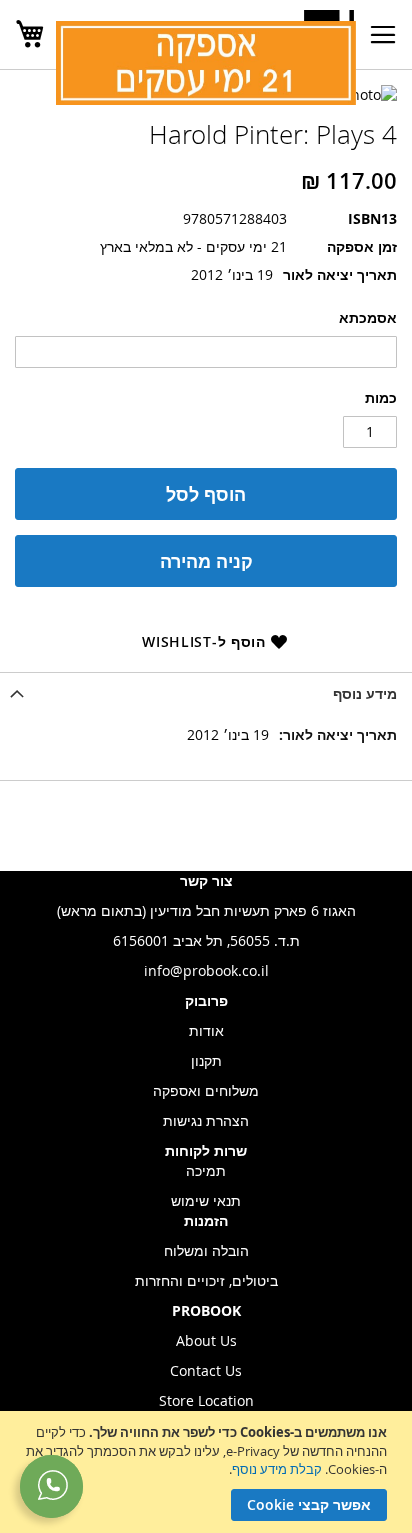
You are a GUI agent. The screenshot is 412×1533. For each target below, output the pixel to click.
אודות (206, 1030)
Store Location (206, 1400)
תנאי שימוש (206, 1200)
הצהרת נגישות (206, 1120)
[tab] (206, 693)
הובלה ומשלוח (206, 1250)
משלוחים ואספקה (206, 1090)
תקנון (206, 1060)
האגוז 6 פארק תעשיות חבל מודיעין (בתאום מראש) (206, 910)
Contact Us (206, 1370)
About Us (206, 1340)
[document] (203, 1472)
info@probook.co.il (206, 970)
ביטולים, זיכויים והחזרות (206, 1280)
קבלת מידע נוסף (277, 1469)
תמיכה (206, 1170)
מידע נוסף (365, 693)
